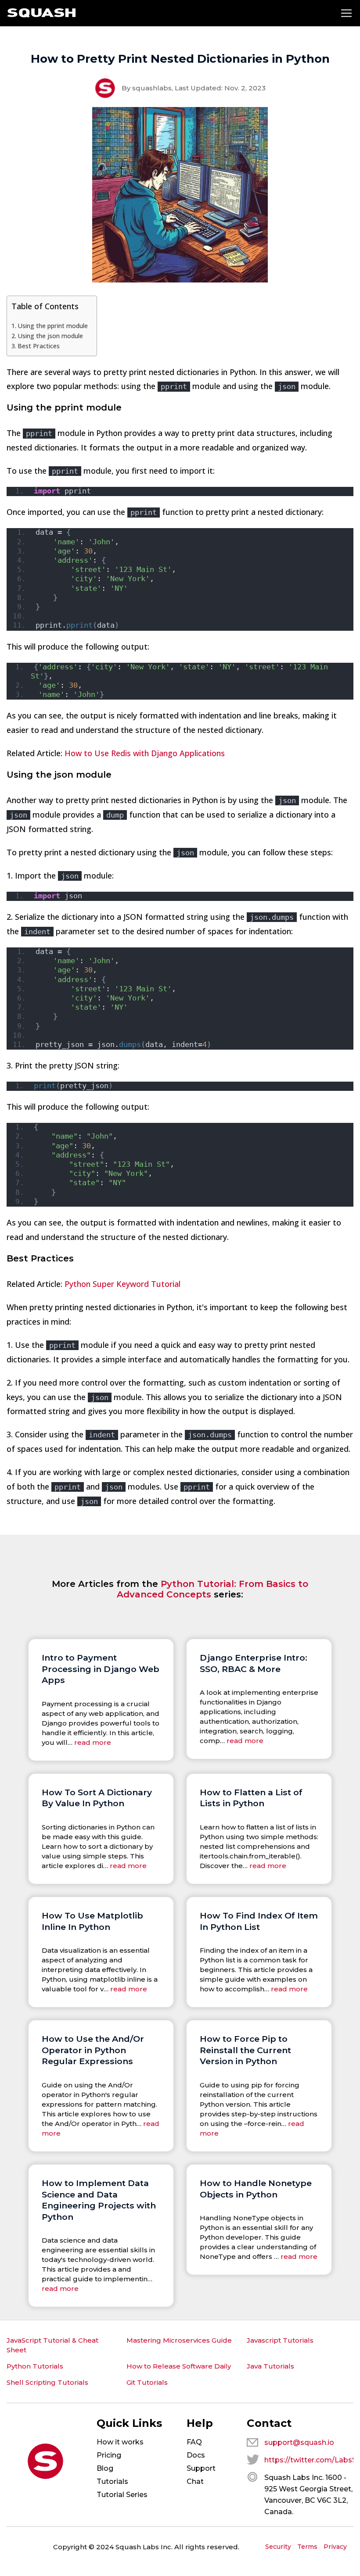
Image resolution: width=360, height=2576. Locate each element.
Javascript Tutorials (280, 2340)
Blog (105, 2468)
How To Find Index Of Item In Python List (259, 1921)
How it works (120, 2442)
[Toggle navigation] (346, 13)
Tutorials (112, 2481)
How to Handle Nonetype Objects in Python (256, 2189)
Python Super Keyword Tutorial (122, 1284)
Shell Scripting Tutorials (47, 2382)
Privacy (335, 2547)
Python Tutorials (35, 2366)
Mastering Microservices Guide (179, 2340)
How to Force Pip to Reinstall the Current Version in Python (245, 2050)
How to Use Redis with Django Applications (145, 753)
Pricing (109, 2455)
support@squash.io (299, 2442)
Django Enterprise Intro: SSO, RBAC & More (254, 1663)
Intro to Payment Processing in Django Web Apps (101, 1669)
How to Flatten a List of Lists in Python (251, 1798)
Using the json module (50, 336)
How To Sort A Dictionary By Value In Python (97, 1798)
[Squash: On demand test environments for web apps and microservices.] (41, 13)
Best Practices (39, 346)
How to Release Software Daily (179, 2366)
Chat (195, 2481)
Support (201, 2468)
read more (93, 1742)
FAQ (194, 2442)
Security (278, 2547)
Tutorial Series (122, 2495)
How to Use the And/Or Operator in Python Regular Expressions (93, 2050)
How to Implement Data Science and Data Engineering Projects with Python (99, 2200)
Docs (196, 2455)
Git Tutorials (147, 2382)
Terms (307, 2547)
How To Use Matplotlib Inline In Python (92, 1921)
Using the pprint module (53, 326)
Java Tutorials (270, 2366)
